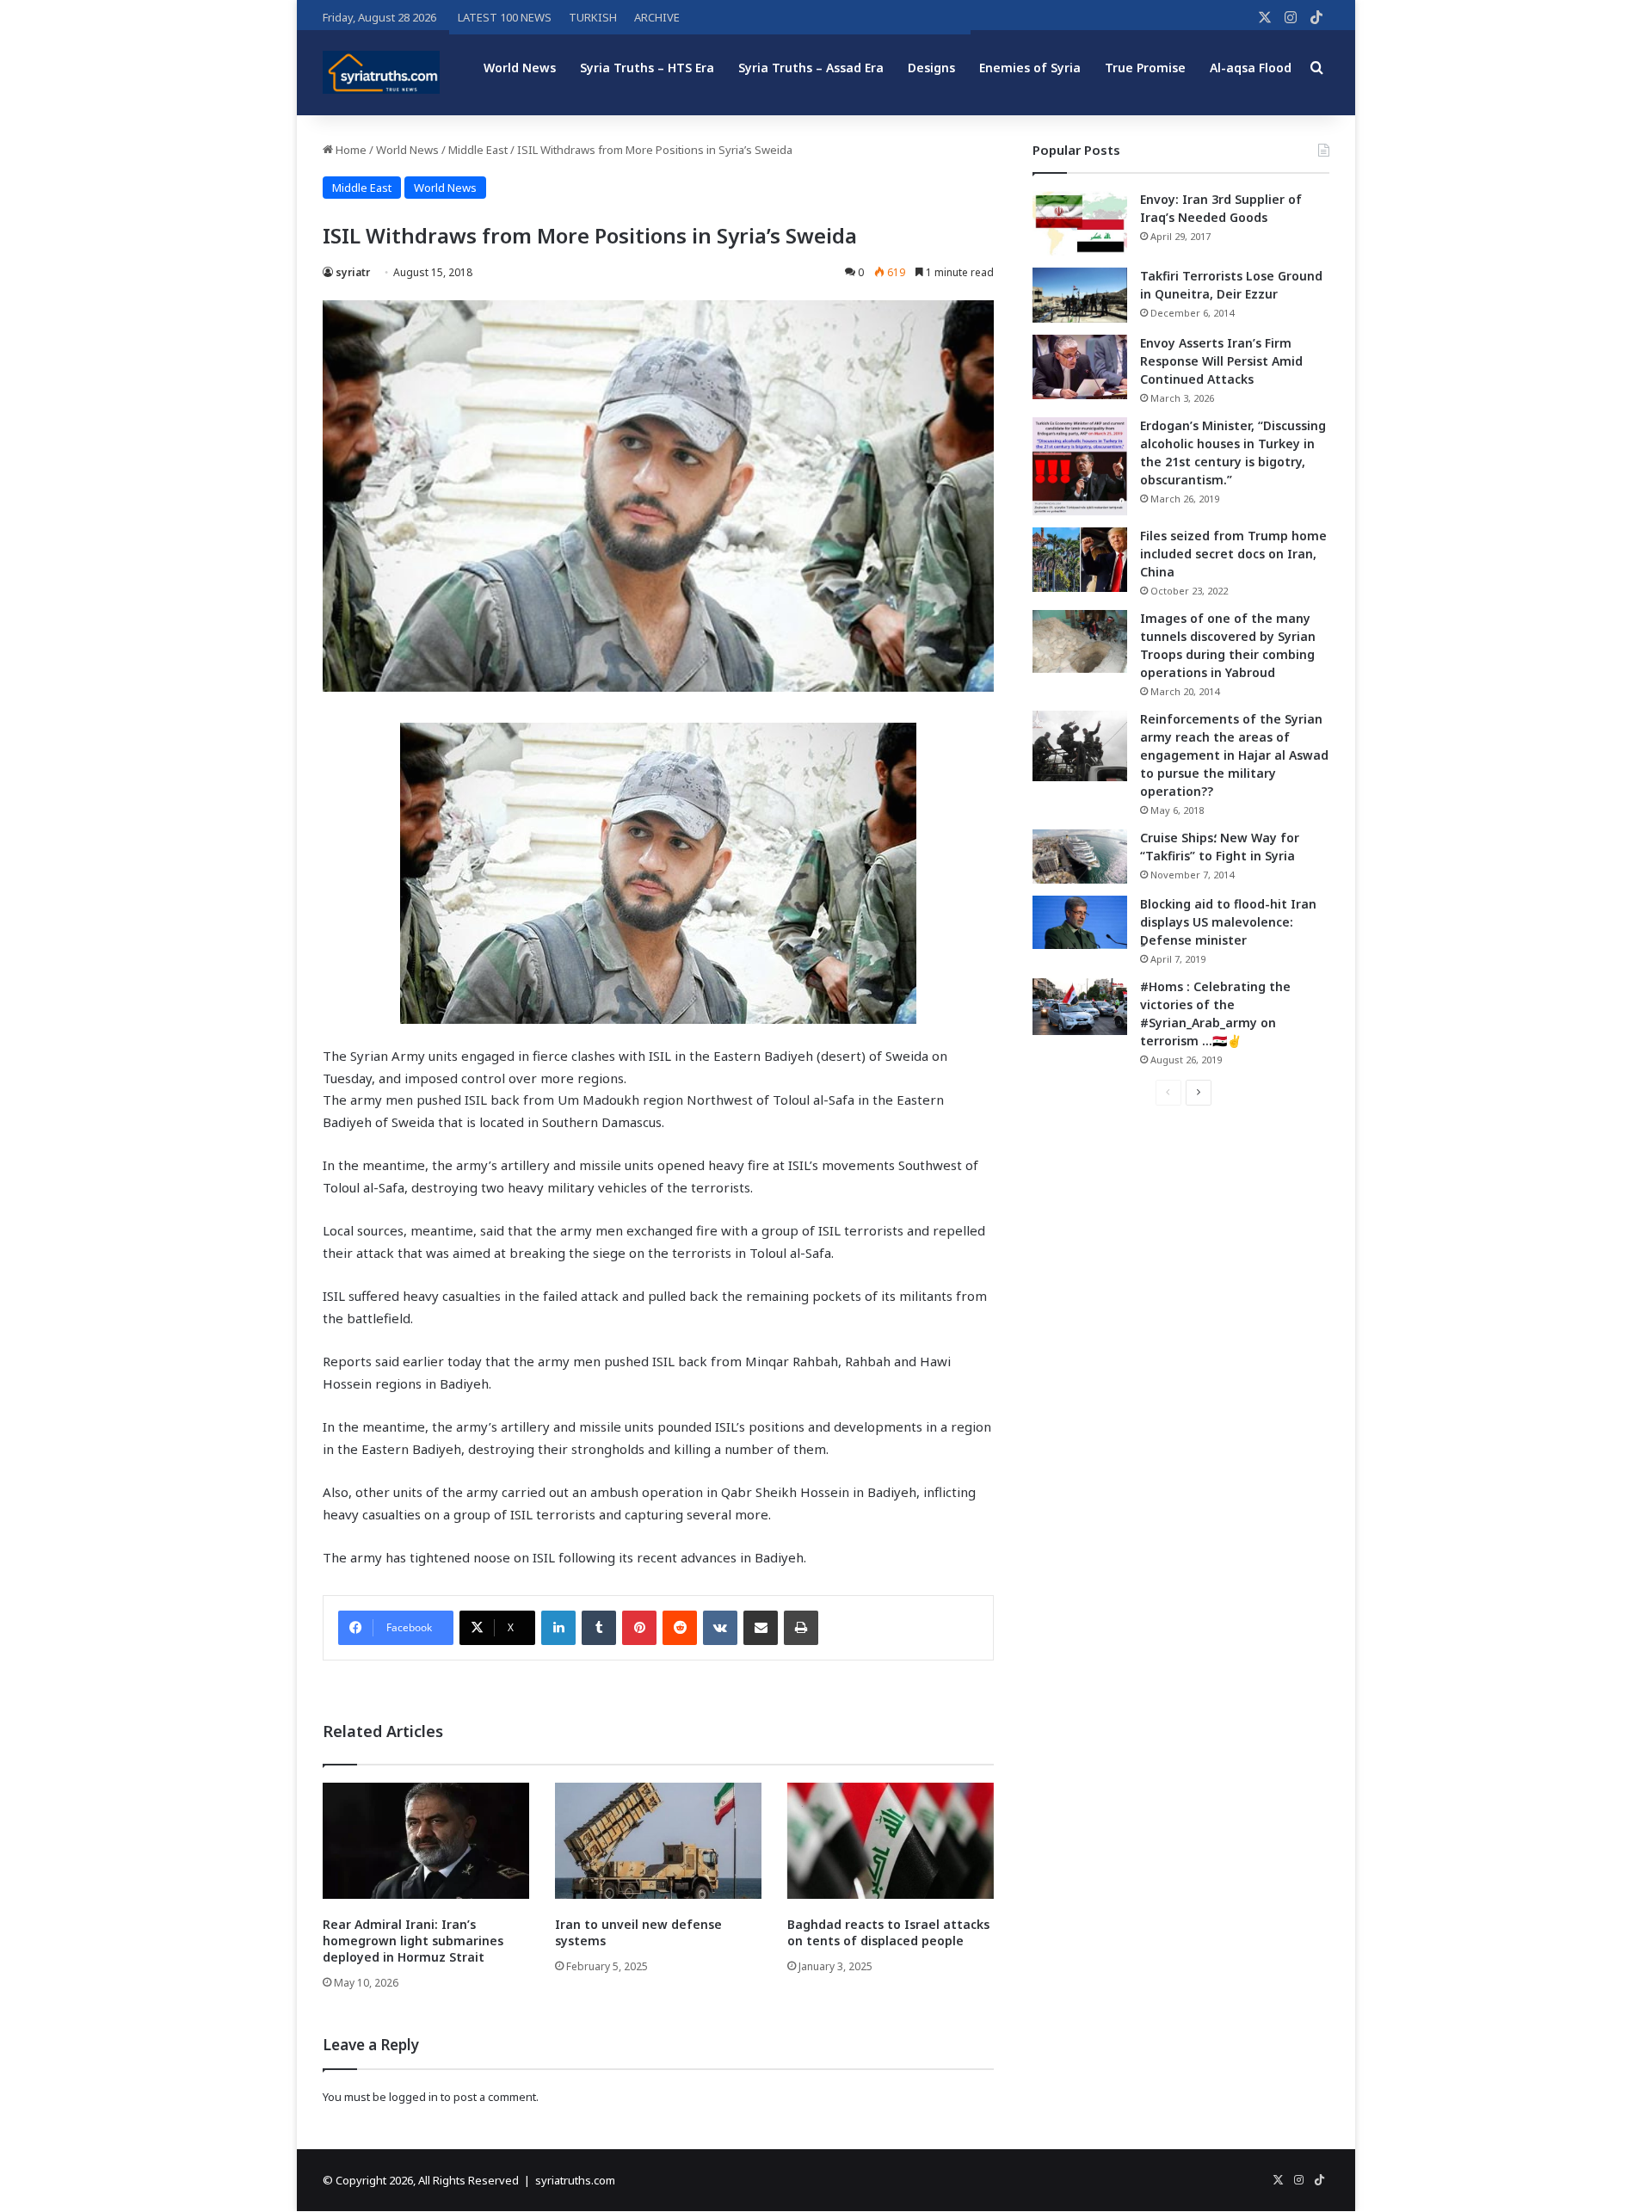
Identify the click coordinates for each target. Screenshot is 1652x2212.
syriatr (353, 272)
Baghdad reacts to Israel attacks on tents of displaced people (888, 1932)
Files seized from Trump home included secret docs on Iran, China (1233, 554)
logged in (413, 2097)
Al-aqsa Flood (1251, 68)
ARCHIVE (657, 17)
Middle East (478, 150)
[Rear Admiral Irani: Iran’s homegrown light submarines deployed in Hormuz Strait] (426, 1841)
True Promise (1145, 68)
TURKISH (593, 17)
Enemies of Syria (1030, 68)
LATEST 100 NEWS (505, 17)
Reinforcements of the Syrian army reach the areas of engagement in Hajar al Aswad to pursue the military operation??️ (1234, 755)
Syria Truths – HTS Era (647, 68)
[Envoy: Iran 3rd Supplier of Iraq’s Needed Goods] (1080, 223)
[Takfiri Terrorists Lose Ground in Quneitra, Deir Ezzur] (1080, 295)
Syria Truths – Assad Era (811, 68)
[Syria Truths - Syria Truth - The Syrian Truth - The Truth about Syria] (381, 72)
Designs (931, 68)
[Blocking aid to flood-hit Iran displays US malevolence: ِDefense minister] (1080, 922)
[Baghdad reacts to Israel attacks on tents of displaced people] (891, 1841)
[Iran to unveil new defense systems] (658, 1841)
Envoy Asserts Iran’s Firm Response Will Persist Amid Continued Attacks (1221, 361)
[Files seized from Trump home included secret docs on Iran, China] (1080, 560)
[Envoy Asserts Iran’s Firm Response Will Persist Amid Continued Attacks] (1080, 367)
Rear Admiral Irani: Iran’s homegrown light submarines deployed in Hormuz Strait (413, 1941)
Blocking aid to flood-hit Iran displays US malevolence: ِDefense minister (1228, 922)
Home (350, 150)
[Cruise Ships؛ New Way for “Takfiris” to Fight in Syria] (1080, 857)
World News (520, 68)
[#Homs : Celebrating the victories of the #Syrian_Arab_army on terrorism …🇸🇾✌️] (1080, 1007)
